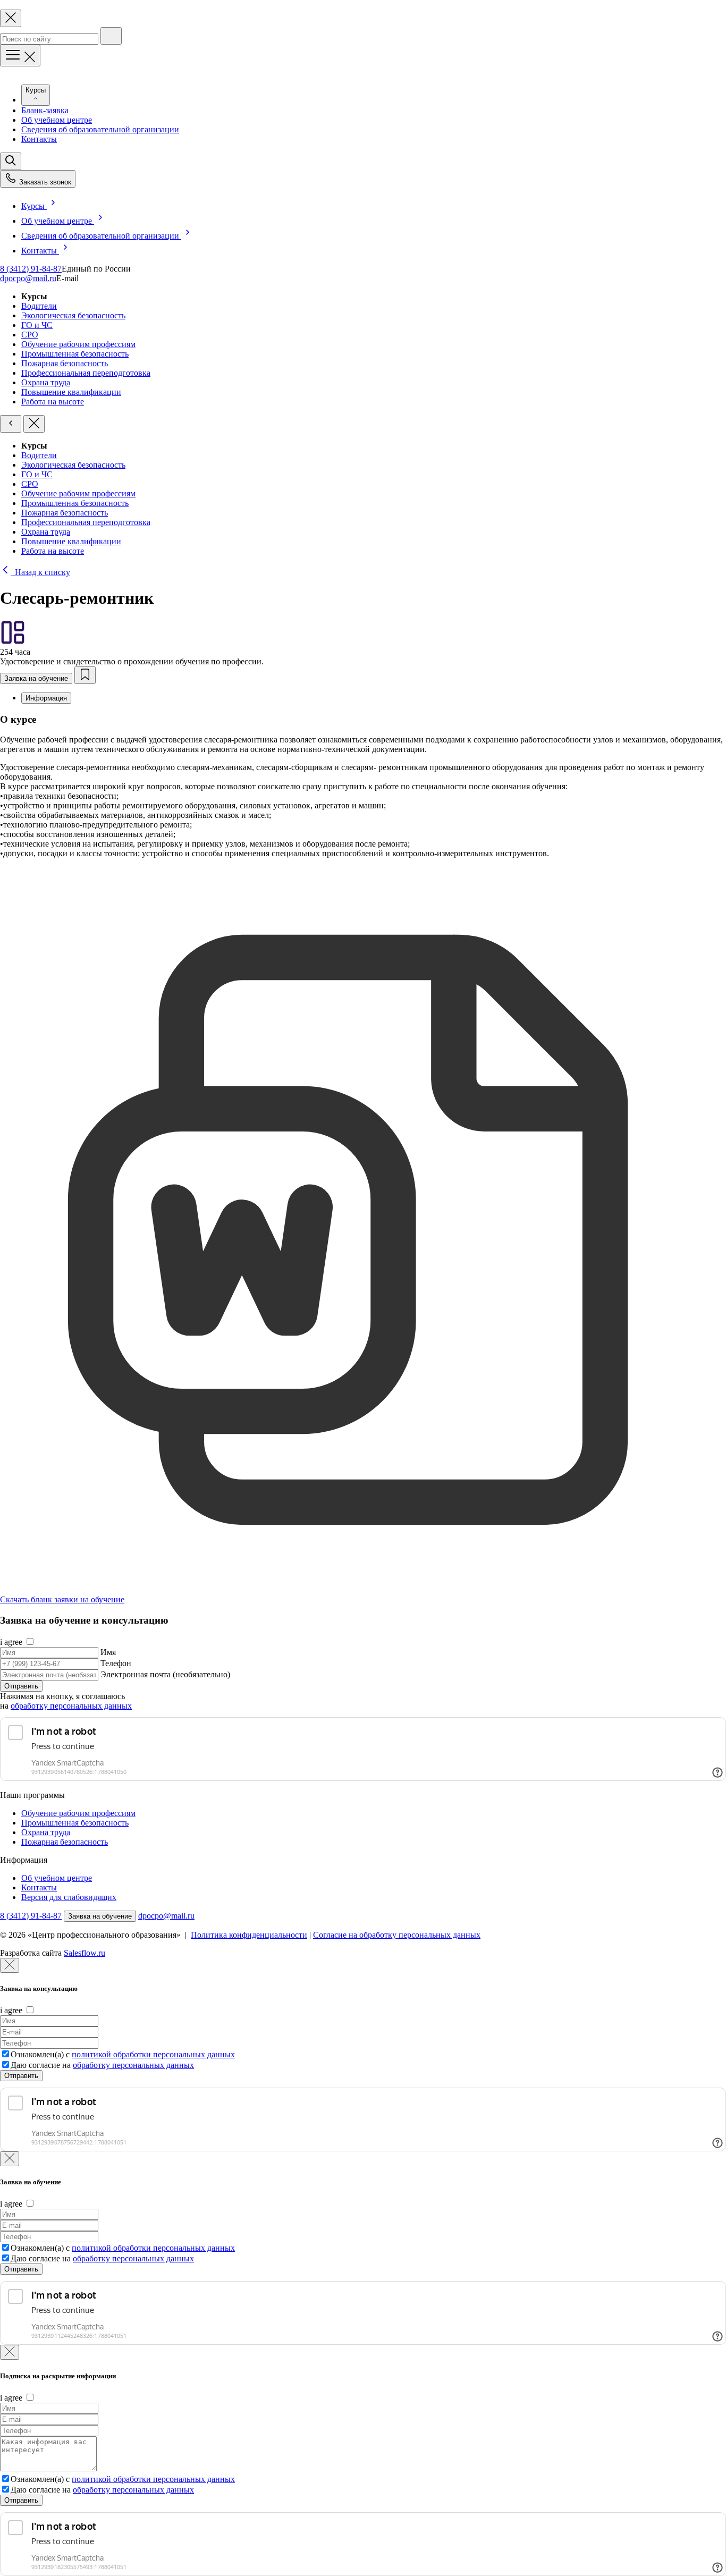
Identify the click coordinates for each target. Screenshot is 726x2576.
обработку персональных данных (71, 1706)
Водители (39, 306)
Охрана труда (46, 382)
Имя (108, 1652)
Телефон (116, 1663)
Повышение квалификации (71, 392)
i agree (11, 1642)
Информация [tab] (46, 698)
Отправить (21, 1686)
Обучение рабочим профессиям (78, 344)
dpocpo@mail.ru (28, 278)
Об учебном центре (57, 120)
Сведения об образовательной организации (100, 129)
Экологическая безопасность (73, 315)
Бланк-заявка (45, 110)
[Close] (10, 1965)
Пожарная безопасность (65, 363)
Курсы (34, 206)
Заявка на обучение (36, 678)
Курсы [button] (36, 90)
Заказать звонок (44, 182)
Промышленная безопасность (75, 354)
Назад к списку (40, 572)
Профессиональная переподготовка (86, 373)
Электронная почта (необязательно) (165, 1674)
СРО (30, 335)
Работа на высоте (53, 402)
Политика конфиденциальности (249, 1935)
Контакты (39, 139)
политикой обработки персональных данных (153, 2054)
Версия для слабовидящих (69, 1897)
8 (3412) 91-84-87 (31, 269)
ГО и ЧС (37, 325)
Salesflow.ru (85, 1953)
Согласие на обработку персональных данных (397, 1935)
